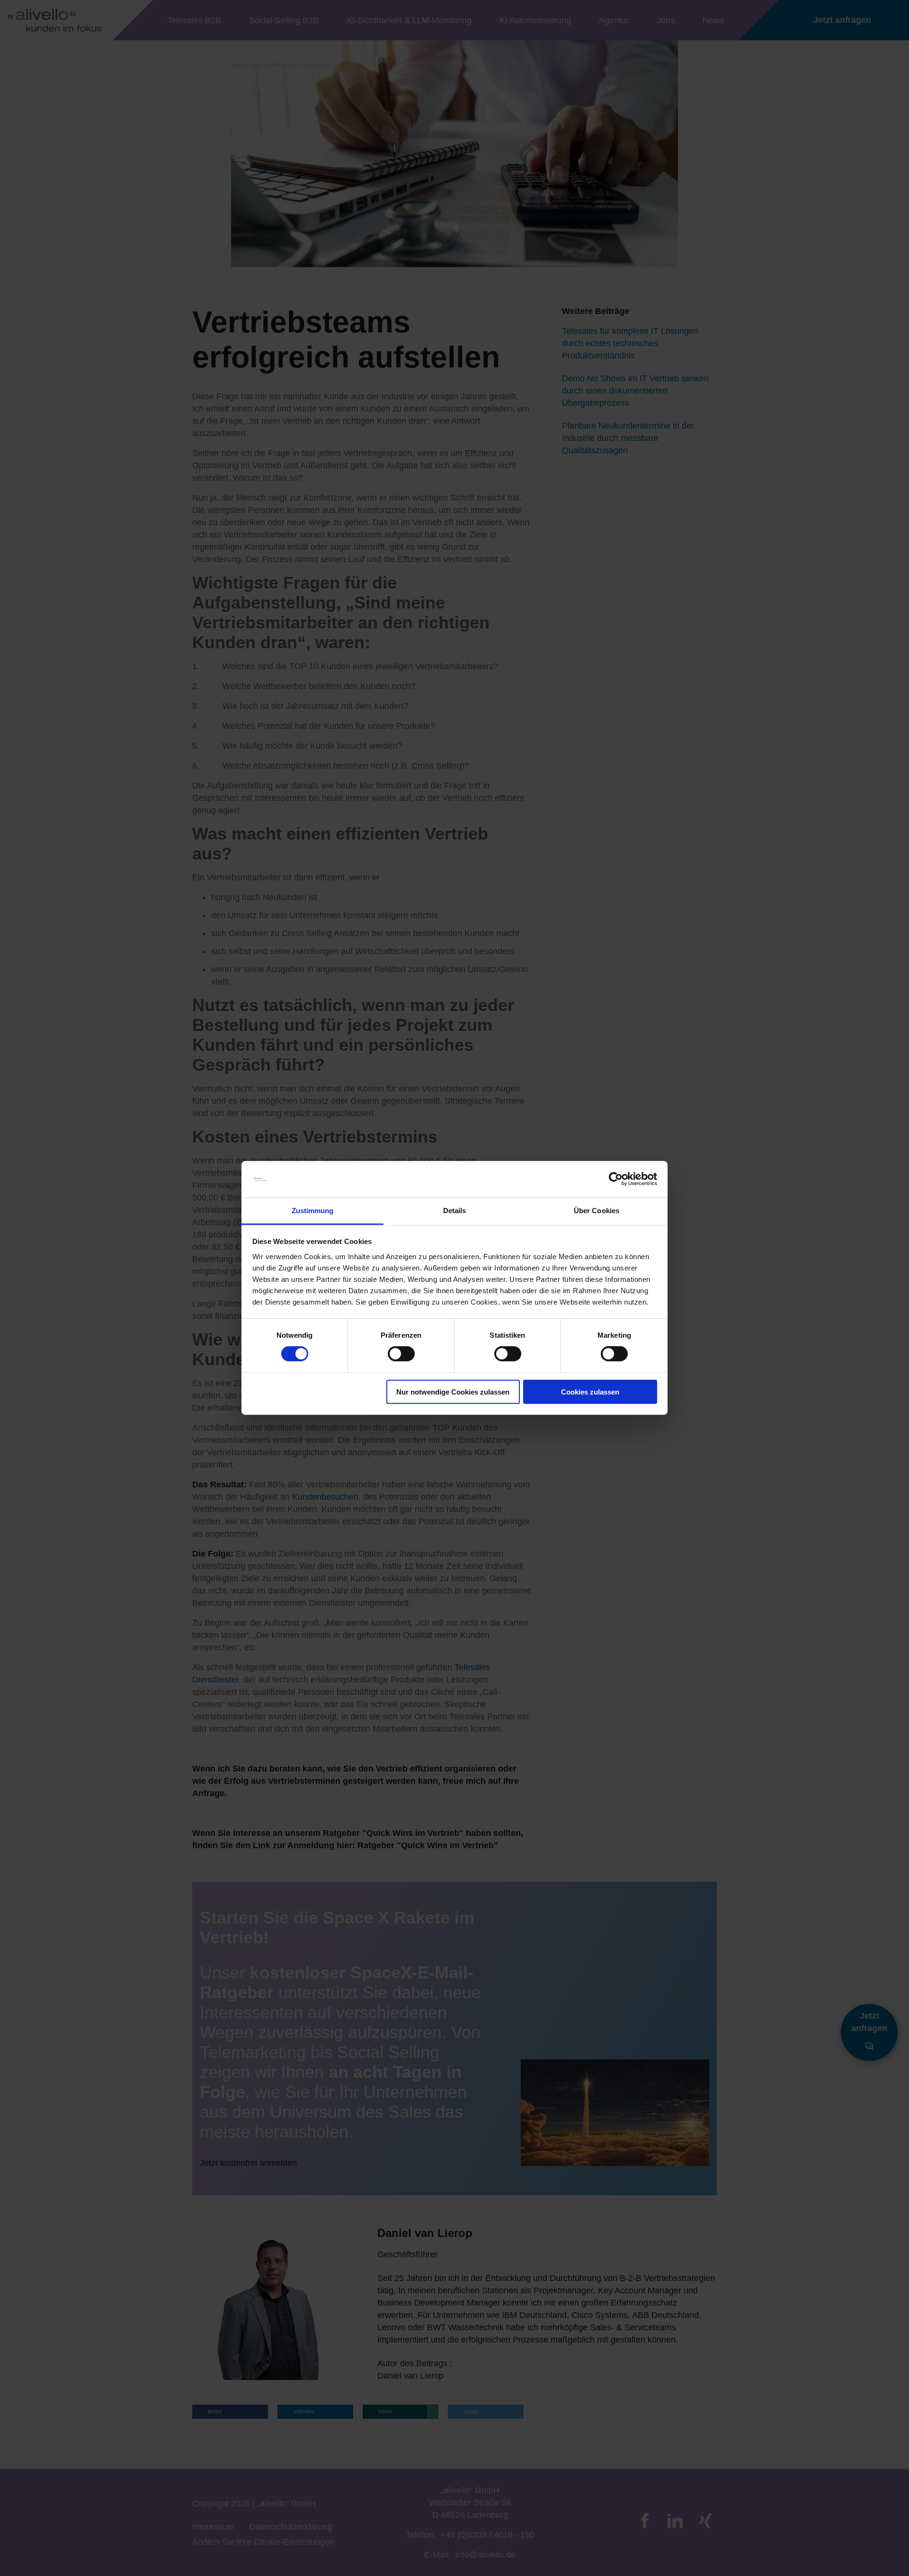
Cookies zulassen (590, 1391)
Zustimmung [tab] (313, 1211)
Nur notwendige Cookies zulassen (453, 1391)
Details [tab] (455, 1211)
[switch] (401, 1354)
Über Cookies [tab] (597, 1211)
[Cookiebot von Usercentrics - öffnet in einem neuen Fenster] (616, 1179)
